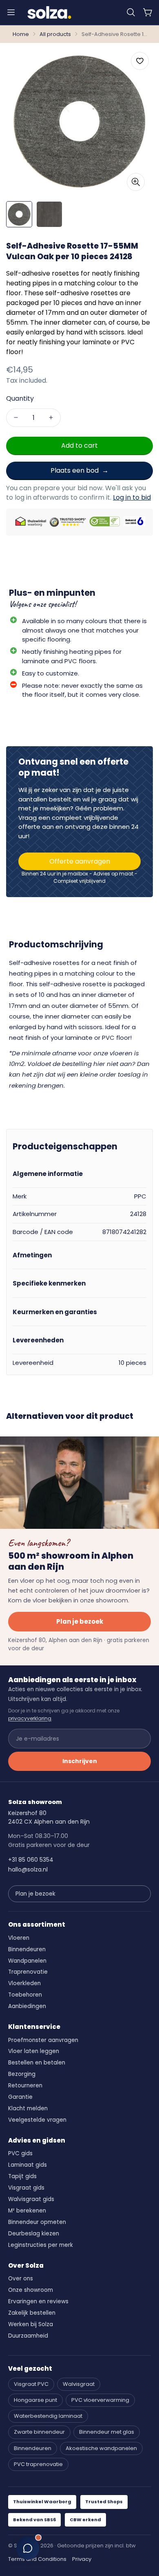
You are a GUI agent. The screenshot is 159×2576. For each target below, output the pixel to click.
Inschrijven (80, 1761)
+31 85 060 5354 (31, 1860)
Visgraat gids (26, 2188)
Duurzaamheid (28, 2336)
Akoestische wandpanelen (101, 2448)
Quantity (20, 398)
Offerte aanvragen (80, 861)
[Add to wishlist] (140, 61)
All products (55, 34)
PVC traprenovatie (38, 2464)
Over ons (21, 2279)
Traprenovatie (28, 1972)
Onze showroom (31, 2290)
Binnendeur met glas (107, 2432)
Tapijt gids (22, 2176)
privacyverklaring (30, 1718)
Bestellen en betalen (37, 2063)
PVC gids (20, 2153)
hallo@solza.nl (28, 1869)
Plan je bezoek (80, 1621)
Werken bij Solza (31, 2324)
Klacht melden (28, 2108)
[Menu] (11, 12)
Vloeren (19, 1938)
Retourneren (25, 2086)
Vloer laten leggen (34, 2051)
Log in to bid (132, 497)
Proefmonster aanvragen (43, 2040)
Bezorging (22, 2074)
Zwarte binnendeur (39, 2432)
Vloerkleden (24, 1983)
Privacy (82, 2559)
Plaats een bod (75, 470)
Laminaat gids (28, 2165)
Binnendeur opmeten (37, 2222)
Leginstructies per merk (41, 2245)
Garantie (20, 2097)
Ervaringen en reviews (38, 2301)
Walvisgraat (79, 2384)
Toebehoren (25, 1995)
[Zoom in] (136, 182)
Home (21, 34)
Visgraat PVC (31, 2384)
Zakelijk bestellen (32, 2313)
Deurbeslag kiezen (34, 2234)
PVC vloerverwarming (100, 2400)
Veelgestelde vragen (37, 2120)
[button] (131, 12)
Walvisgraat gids (31, 2199)
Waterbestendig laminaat (48, 2416)
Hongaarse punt (35, 2400)
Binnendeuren (27, 1949)
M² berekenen (27, 2211)
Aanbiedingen (27, 2006)
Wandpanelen (27, 1961)
